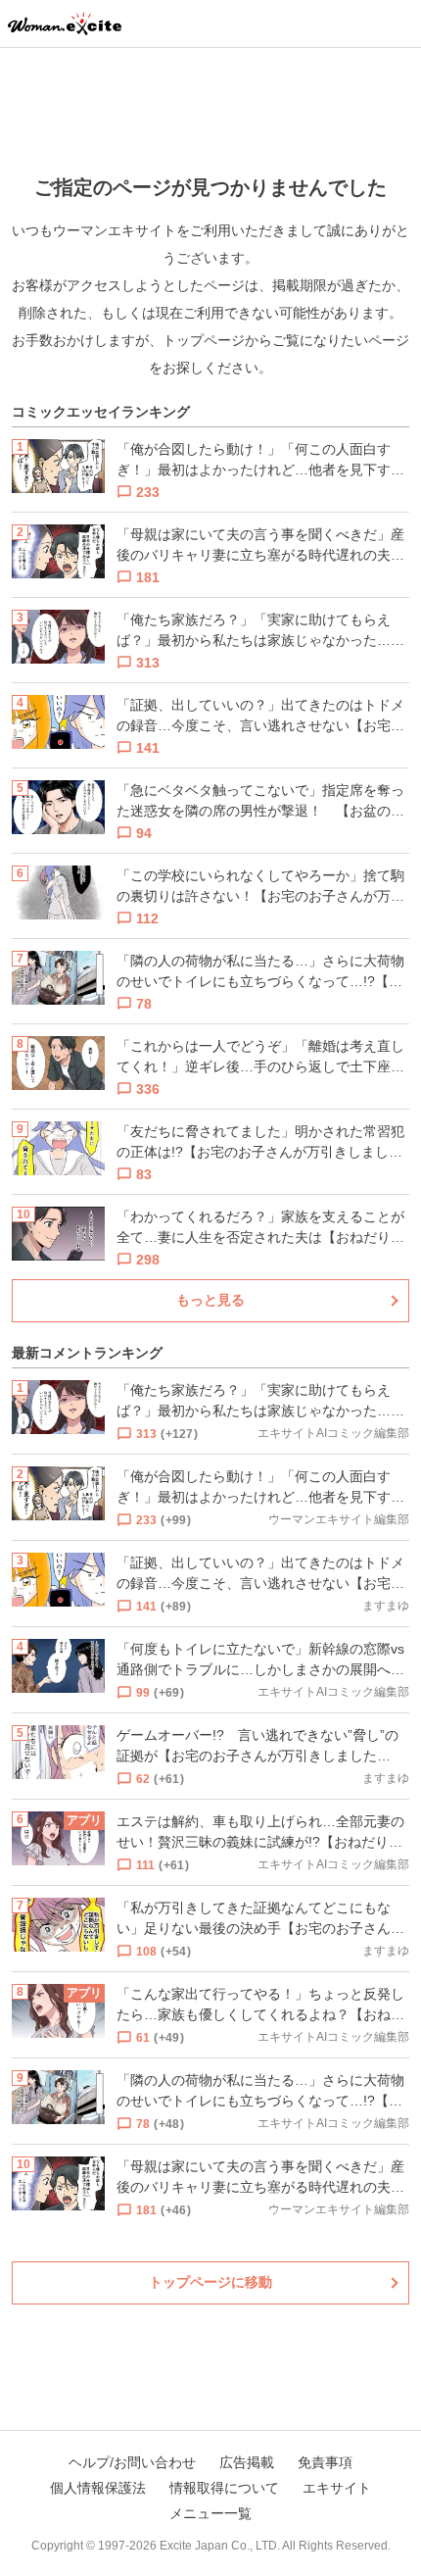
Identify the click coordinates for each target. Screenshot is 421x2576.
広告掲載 (247, 2462)
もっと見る (210, 1300)
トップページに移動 (210, 2282)
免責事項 (325, 2462)
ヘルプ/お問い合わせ (132, 2462)
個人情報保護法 (98, 2488)
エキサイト (337, 2488)
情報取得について (224, 2488)
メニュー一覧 (210, 2513)
